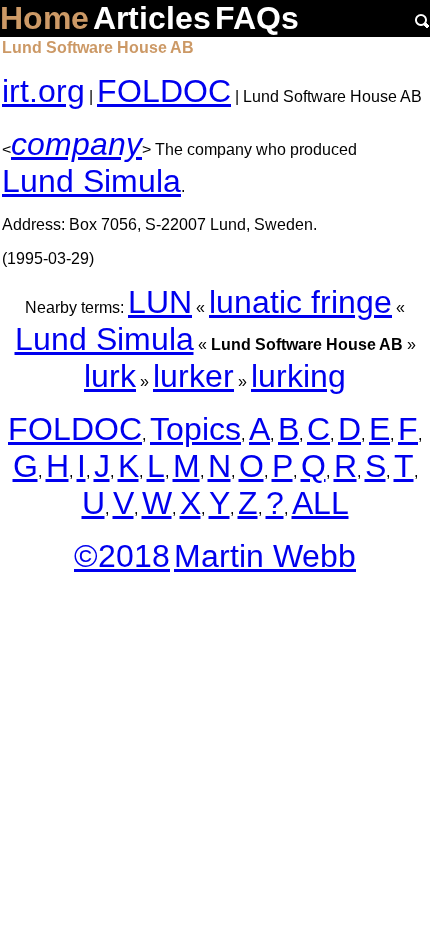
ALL (320, 503)
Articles (152, 18)
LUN (160, 302)
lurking (298, 376)
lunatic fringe (300, 302)
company (76, 144)
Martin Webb (265, 556)
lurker (193, 376)
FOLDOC (164, 91)
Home (44, 18)
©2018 (122, 556)
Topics (195, 429)
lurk (110, 376)
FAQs (257, 18)
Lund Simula (91, 181)
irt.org (43, 91)
